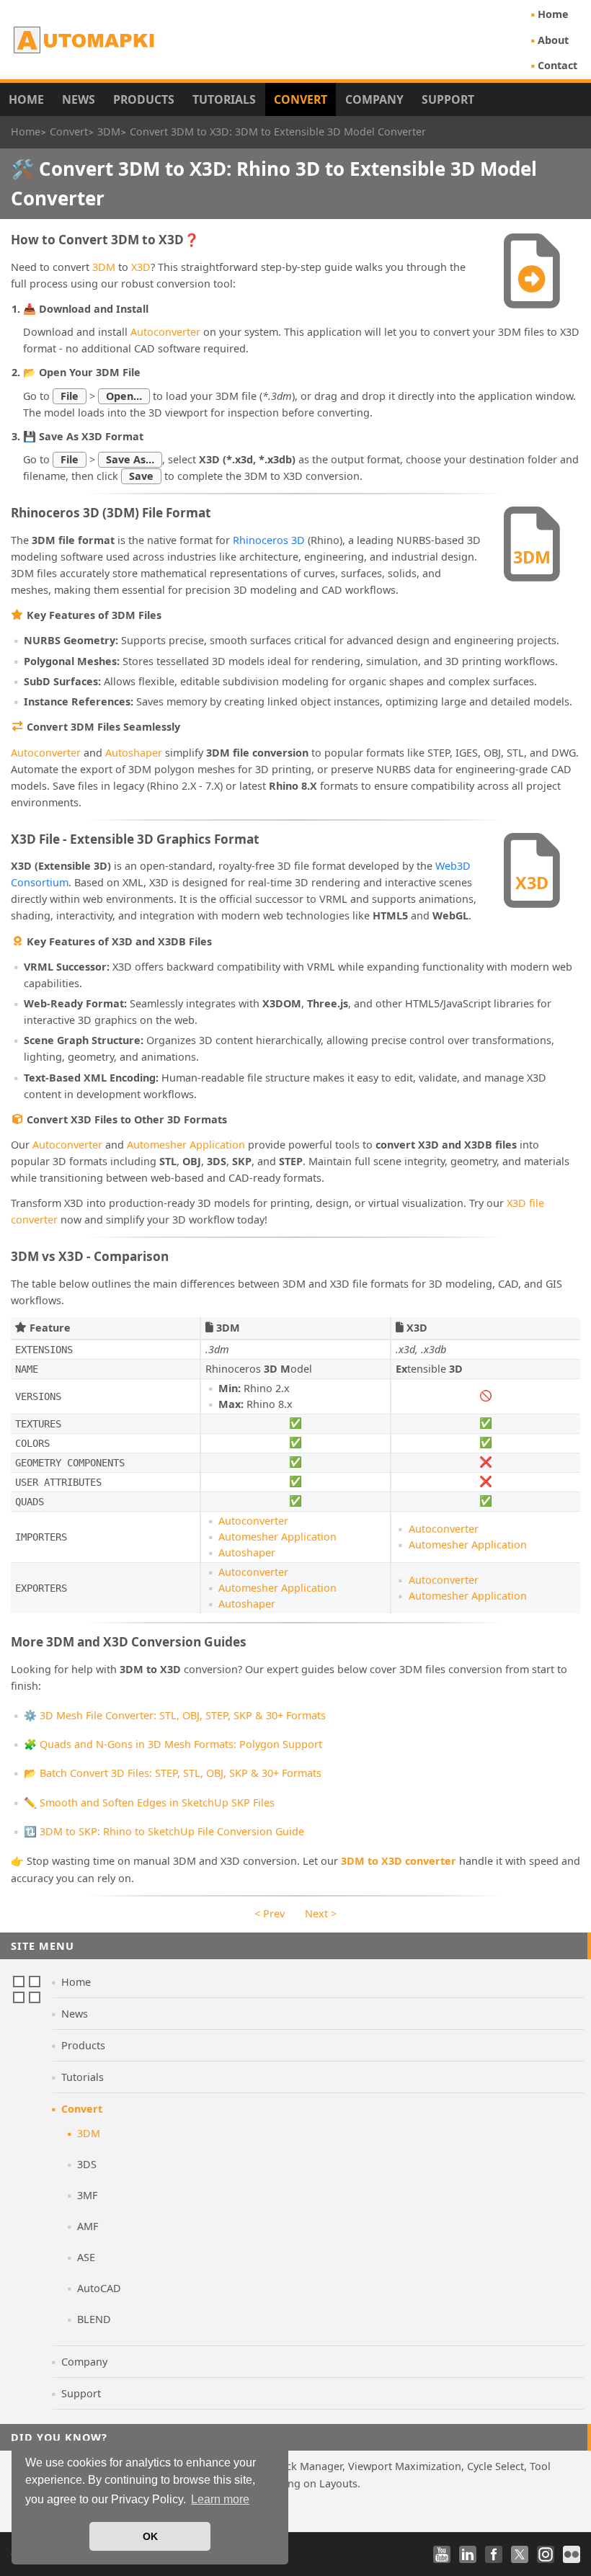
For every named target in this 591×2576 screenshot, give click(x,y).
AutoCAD (99, 2288)
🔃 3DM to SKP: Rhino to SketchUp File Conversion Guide (164, 1831)
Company (374, 99)
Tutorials (224, 99)
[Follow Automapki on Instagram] (546, 2554)
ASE (86, 2257)
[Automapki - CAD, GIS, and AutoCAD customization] (85, 40)
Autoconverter (165, 332)
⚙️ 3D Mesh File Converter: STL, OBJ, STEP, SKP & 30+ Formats (175, 1715)
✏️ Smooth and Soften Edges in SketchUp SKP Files (149, 1802)
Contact (557, 65)
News (79, 99)
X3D (141, 267)
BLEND (94, 2319)
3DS (87, 2164)
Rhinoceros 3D (269, 540)
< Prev (270, 1913)
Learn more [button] (220, 2499)
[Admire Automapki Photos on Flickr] (572, 2554)
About (553, 40)
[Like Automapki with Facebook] (494, 2554)
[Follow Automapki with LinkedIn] (468, 2554)
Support (448, 99)
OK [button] (150, 2536)
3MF (87, 2195)
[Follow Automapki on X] (520, 2554)
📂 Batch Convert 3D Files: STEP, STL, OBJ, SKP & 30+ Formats (173, 1773)
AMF (88, 2226)
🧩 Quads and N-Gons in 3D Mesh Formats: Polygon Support (173, 1744)
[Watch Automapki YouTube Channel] (442, 2554)
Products (144, 99)
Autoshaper (134, 753)
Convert (301, 99)
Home (553, 14)
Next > (321, 1913)
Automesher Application (186, 1145)
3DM (104, 267)
